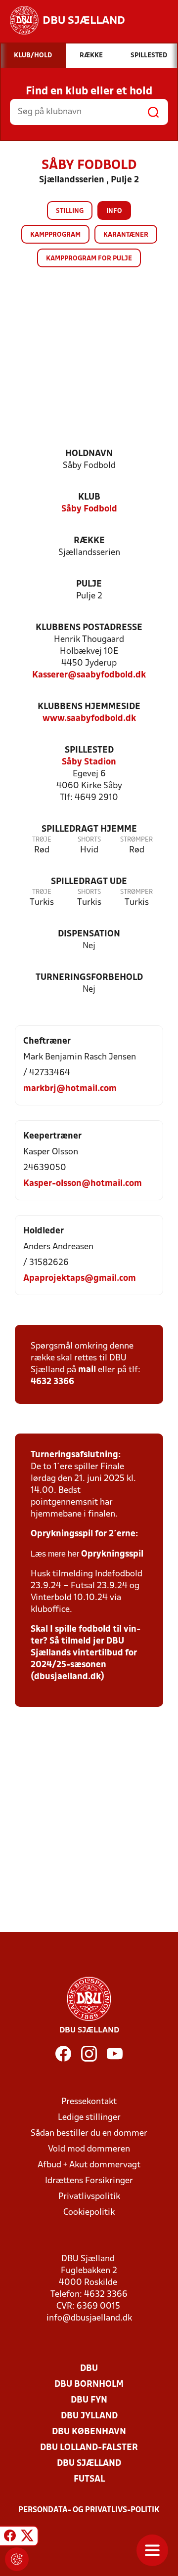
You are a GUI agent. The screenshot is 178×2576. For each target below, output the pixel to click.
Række (89, 541)
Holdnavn (89, 454)
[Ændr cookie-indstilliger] (17, 2559)
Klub (89, 497)
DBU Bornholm (89, 2385)
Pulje (89, 584)
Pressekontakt (89, 2102)
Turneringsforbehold (89, 978)
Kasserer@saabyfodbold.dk (89, 675)
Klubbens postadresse (89, 628)
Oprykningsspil (112, 1554)
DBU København (89, 2432)
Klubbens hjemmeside (89, 707)
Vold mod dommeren (89, 2149)
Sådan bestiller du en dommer (89, 2133)
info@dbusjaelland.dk (89, 2318)
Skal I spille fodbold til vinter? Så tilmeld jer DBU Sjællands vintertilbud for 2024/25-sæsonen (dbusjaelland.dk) (86, 1653)
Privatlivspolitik (89, 2197)
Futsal (89, 2479)
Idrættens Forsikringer (89, 2181)
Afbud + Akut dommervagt (89, 2165)
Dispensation (89, 934)
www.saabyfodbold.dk (89, 719)
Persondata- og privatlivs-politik (89, 2510)
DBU (89, 2369)
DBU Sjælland (89, 2464)
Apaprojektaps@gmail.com (80, 1279)
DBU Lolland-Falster (89, 2448)
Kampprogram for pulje (89, 259)
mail (87, 1370)
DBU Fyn (89, 2400)
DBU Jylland (89, 2416)
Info (114, 211)
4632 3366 (52, 1382)
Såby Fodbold (89, 509)
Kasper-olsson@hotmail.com (83, 1184)
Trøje (42, 840)
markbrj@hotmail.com (70, 1089)
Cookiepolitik (89, 2213)
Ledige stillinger (89, 2118)
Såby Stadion (89, 762)
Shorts (89, 840)
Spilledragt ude (89, 882)
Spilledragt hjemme (89, 829)
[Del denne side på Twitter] (27, 2537)
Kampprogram (55, 235)
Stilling (70, 211)
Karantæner (126, 235)
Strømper (136, 840)
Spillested (89, 750)
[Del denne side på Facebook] (10, 2537)
